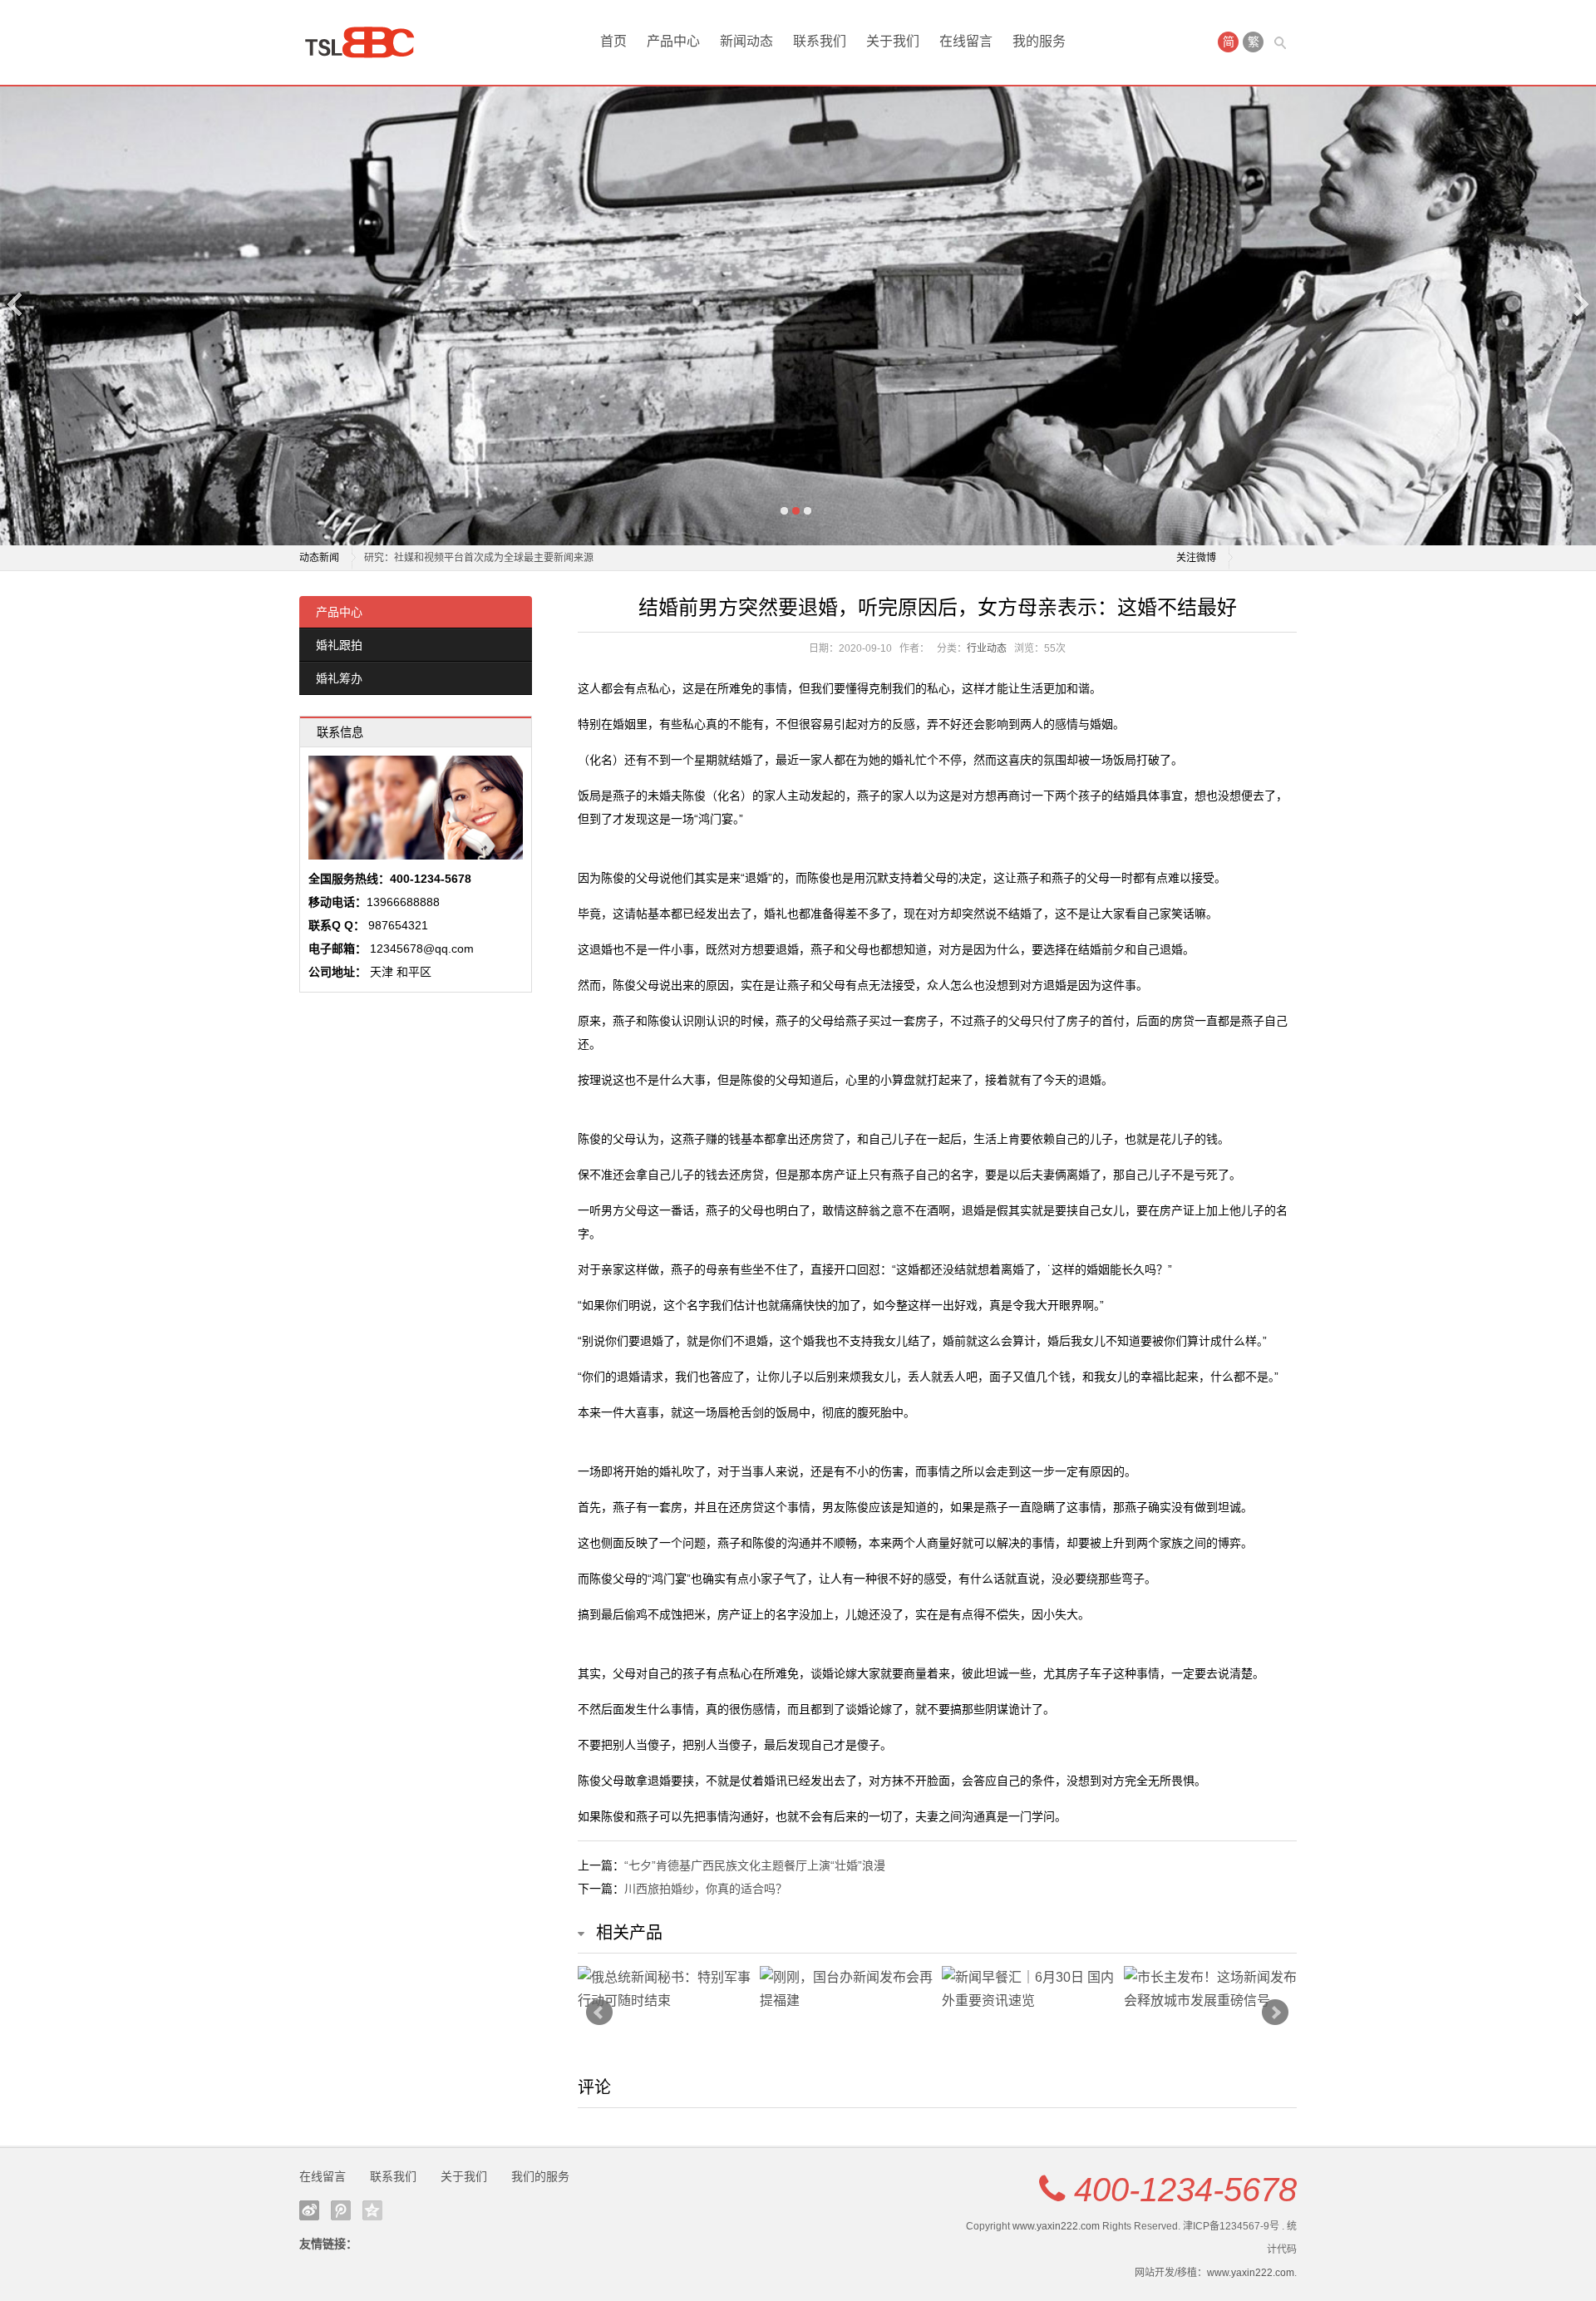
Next (1580, 304)
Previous (16, 304)
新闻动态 (746, 41)
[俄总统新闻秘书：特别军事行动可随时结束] (665, 1989)
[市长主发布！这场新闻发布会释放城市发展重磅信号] (1211, 1989)
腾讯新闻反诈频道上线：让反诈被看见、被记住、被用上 (489, 558)
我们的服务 (540, 2176)
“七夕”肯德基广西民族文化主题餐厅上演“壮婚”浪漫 (755, 1865)
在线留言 (966, 41)
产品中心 (673, 41)
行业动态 (987, 648)
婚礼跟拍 (339, 645)
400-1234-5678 (1185, 2190)
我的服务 (1039, 41)
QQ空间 (372, 2210)
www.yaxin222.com (1056, 2226)
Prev (599, 2013)
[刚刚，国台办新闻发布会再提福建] (847, 1989)
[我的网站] (366, 42)
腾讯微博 (341, 2210)
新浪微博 (309, 2210)
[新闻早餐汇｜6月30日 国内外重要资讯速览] (1029, 1989)
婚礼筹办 (339, 678)
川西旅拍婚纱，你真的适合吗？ (706, 1889)
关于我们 (893, 41)
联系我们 (820, 41)
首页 (613, 41)
